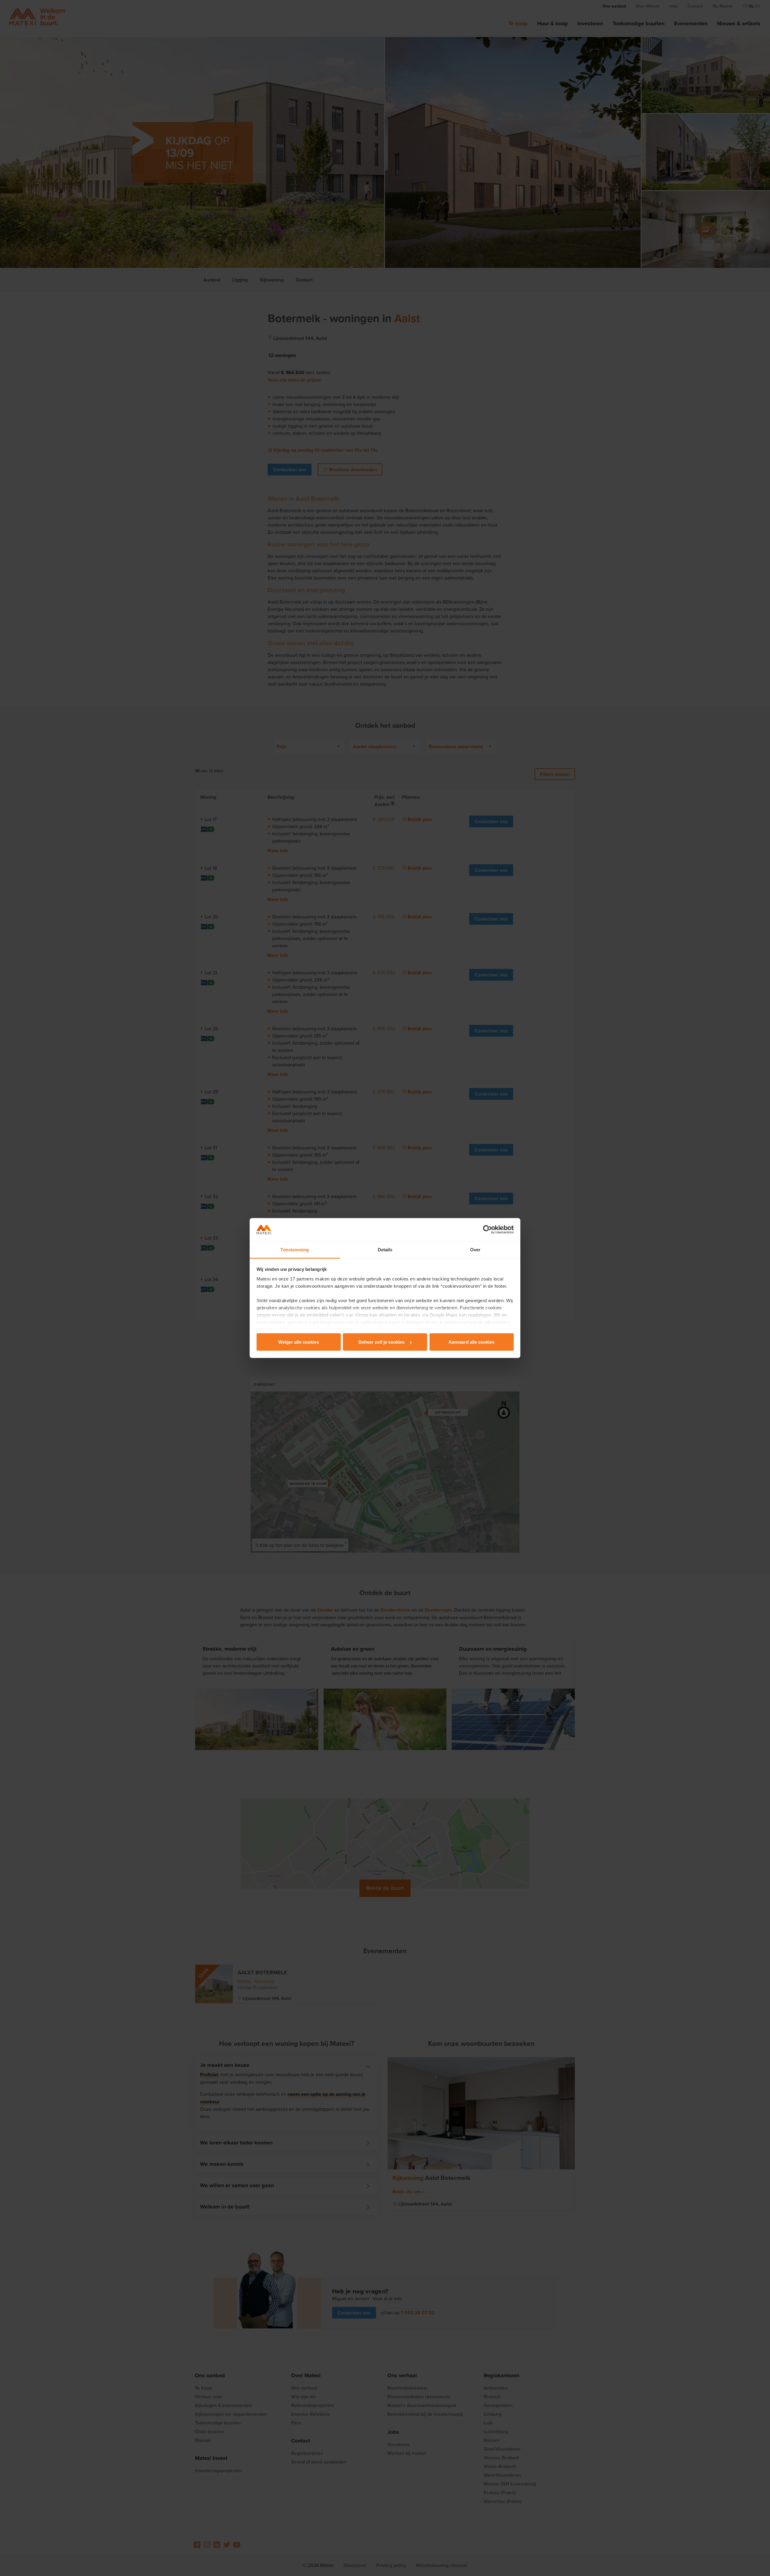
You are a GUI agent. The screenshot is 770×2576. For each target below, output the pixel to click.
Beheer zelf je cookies (382, 1342)
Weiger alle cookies (299, 1342)
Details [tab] (385, 1249)
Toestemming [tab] (295, 1249)
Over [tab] (475, 1249)
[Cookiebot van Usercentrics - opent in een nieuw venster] (487, 1230)
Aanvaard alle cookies (471, 1342)
